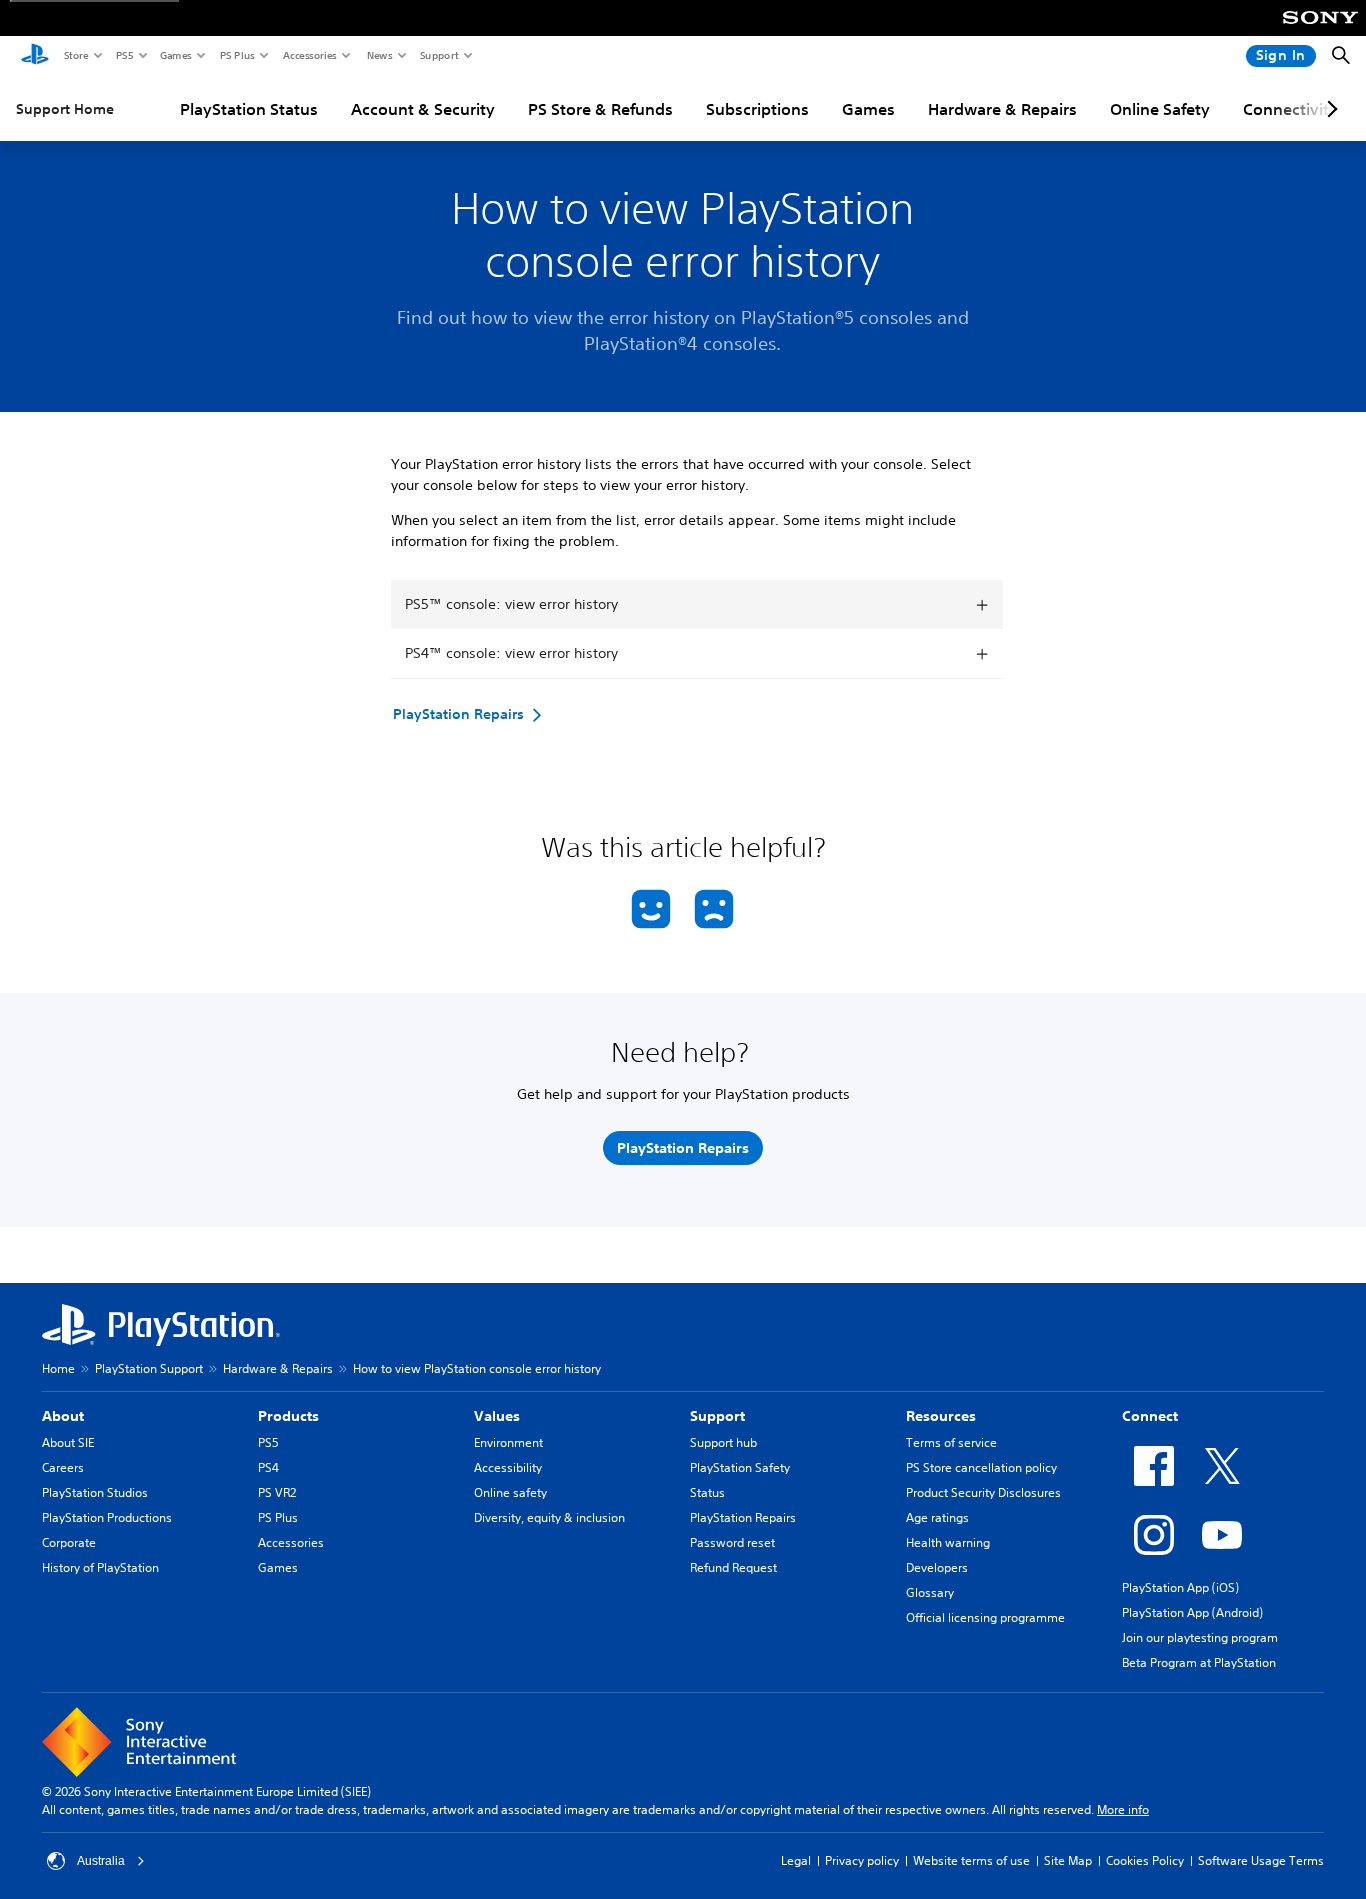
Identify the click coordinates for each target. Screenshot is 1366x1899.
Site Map (1068, 1860)
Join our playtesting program (1200, 1637)
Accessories (309, 55)
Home (58, 1368)
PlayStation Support (149, 1368)
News (379, 55)
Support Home (65, 109)
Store (75, 55)
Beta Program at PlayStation (1199, 1662)
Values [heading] (497, 1416)
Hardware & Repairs (1002, 109)
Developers (937, 1567)
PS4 (268, 1467)
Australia (101, 1861)
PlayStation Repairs (743, 1517)
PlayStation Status (249, 109)
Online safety (510, 1492)
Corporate (69, 1542)
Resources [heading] (941, 1416)
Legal (796, 1860)
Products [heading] (288, 1416)
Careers (63, 1467)
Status (707, 1492)
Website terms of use (971, 1860)
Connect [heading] (1150, 1416)
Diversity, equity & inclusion (549, 1517)
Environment (508, 1442)
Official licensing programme (985, 1617)
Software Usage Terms (1261, 1860)
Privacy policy (862, 1860)
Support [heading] (717, 1416)
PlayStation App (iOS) (1180, 1587)
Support (438, 55)
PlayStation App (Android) (1192, 1612)
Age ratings (937, 1517)
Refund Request (733, 1567)
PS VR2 (277, 1492)
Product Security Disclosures (983, 1492)
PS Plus (236, 55)
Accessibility (508, 1467)
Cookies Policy (1145, 1860)
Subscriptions (757, 109)
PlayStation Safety (740, 1467)
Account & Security (423, 109)
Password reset (732, 1542)
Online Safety (1160, 109)
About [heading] (63, 1416)
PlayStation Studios (95, 1492)
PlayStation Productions (107, 1517)
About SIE (68, 1442)
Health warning (948, 1542)
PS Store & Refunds (600, 109)
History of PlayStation (100, 1567)
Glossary (930, 1592)
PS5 (123, 55)
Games (175, 55)
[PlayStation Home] (35, 56)
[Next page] (1329, 109)
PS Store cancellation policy (981, 1467)
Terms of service (951, 1442)
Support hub (723, 1442)
